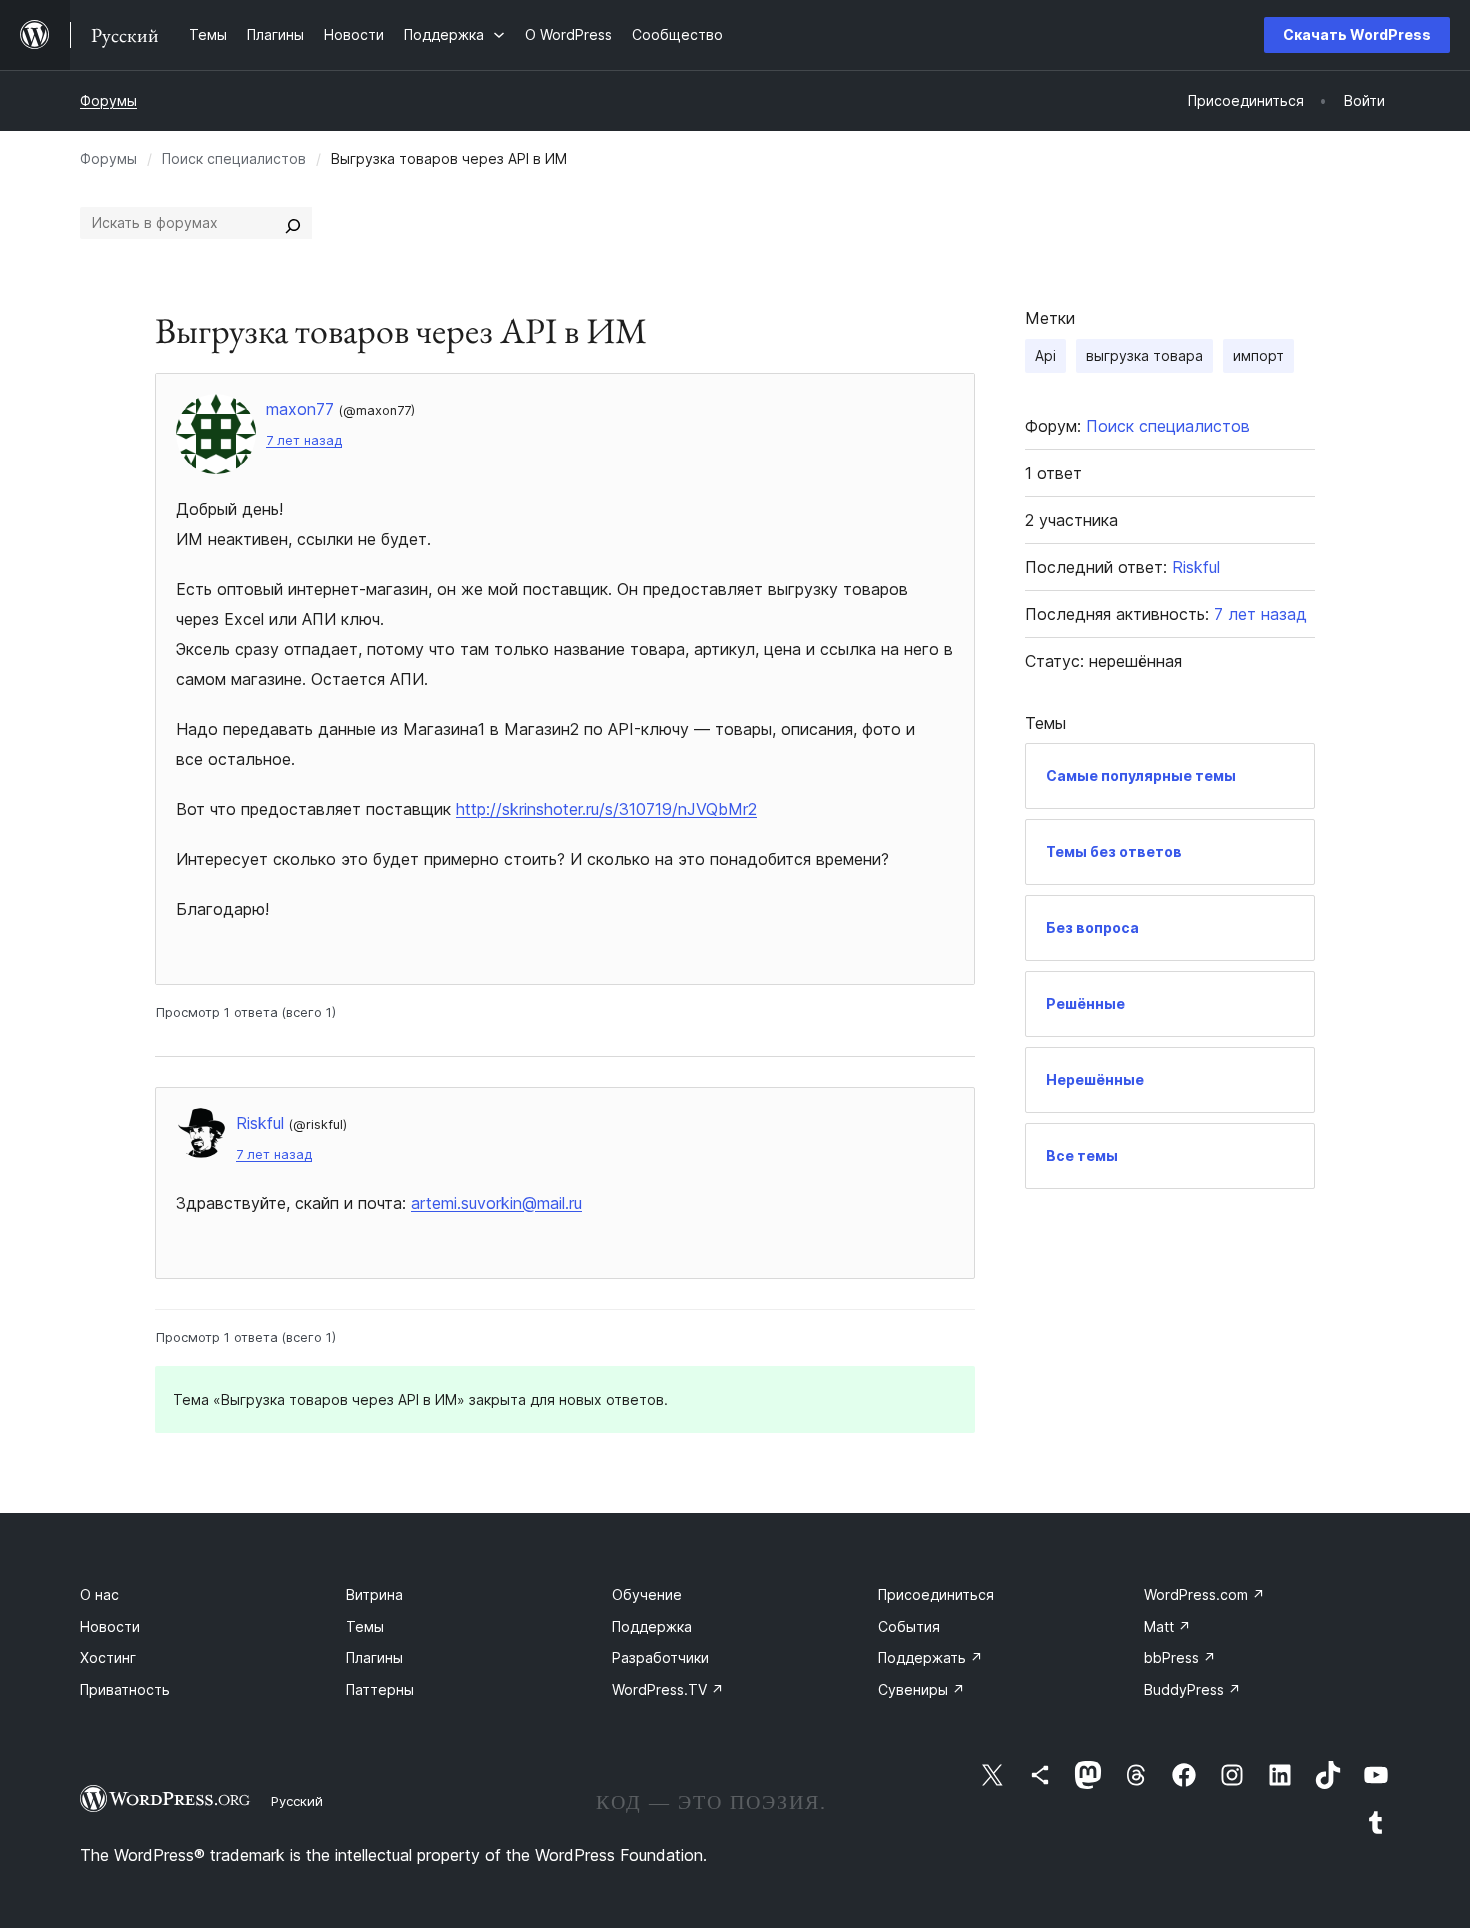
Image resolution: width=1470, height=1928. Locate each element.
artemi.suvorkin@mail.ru (496, 1203)
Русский (297, 1801)
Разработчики (660, 1657)
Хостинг (108, 1657)
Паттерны (380, 1689)
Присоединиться (936, 1594)
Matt (1167, 1626)
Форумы (108, 100)
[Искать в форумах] (293, 223)
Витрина (374, 1594)
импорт (1258, 355)
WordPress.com (1204, 1594)
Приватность (125, 1689)
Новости (110, 1626)
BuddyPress (1192, 1689)
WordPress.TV (668, 1689)
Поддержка (652, 1626)
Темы (365, 1626)
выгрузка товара (1144, 355)
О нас (99, 1594)
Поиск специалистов (234, 158)
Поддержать (930, 1657)
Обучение (647, 1594)
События (909, 1626)
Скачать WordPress (1357, 34)
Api (1045, 355)
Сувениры (921, 1689)
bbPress (1180, 1657)
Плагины (374, 1657)
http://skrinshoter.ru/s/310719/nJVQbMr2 (606, 809)
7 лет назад (304, 440)
